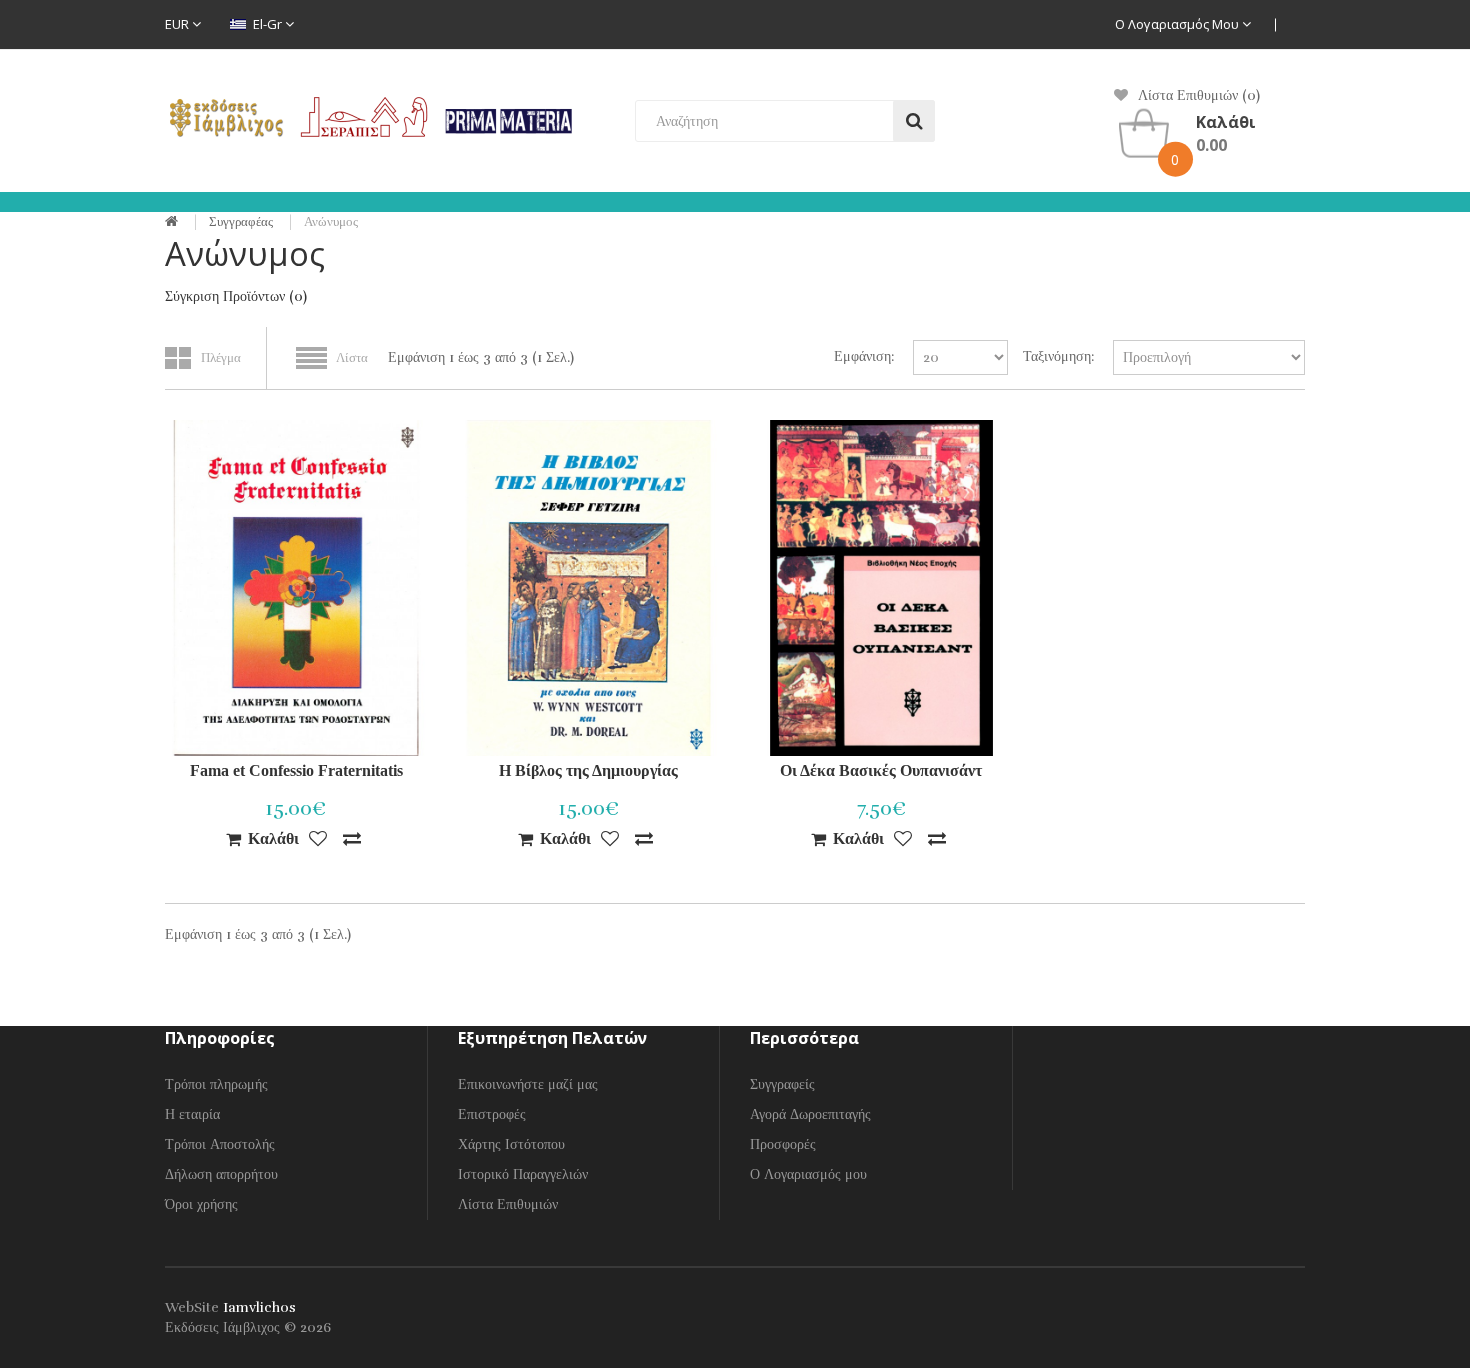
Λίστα (352, 358)
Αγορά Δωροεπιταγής (810, 1114)
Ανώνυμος (331, 222)
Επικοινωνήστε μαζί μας (528, 1084)
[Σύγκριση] (352, 839)
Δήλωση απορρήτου (221, 1174)
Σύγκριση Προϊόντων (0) (236, 296)
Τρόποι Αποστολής (220, 1144)
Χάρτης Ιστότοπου (511, 1144)
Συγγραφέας (241, 222)
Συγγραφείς (782, 1084)
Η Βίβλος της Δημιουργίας (588, 770)
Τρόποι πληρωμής (216, 1084)
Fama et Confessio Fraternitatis (296, 770)
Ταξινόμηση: (1058, 356)
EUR (178, 24)
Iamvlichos (259, 1307)
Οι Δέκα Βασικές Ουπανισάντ (881, 770)
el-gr (267, 24)
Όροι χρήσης (201, 1204)
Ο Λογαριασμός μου (1178, 24)
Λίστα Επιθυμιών (508, 1204)
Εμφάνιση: (864, 356)
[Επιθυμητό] (318, 839)
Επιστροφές (492, 1114)
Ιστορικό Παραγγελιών (523, 1174)
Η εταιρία (192, 1114)
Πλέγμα (221, 358)
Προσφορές (783, 1144)
